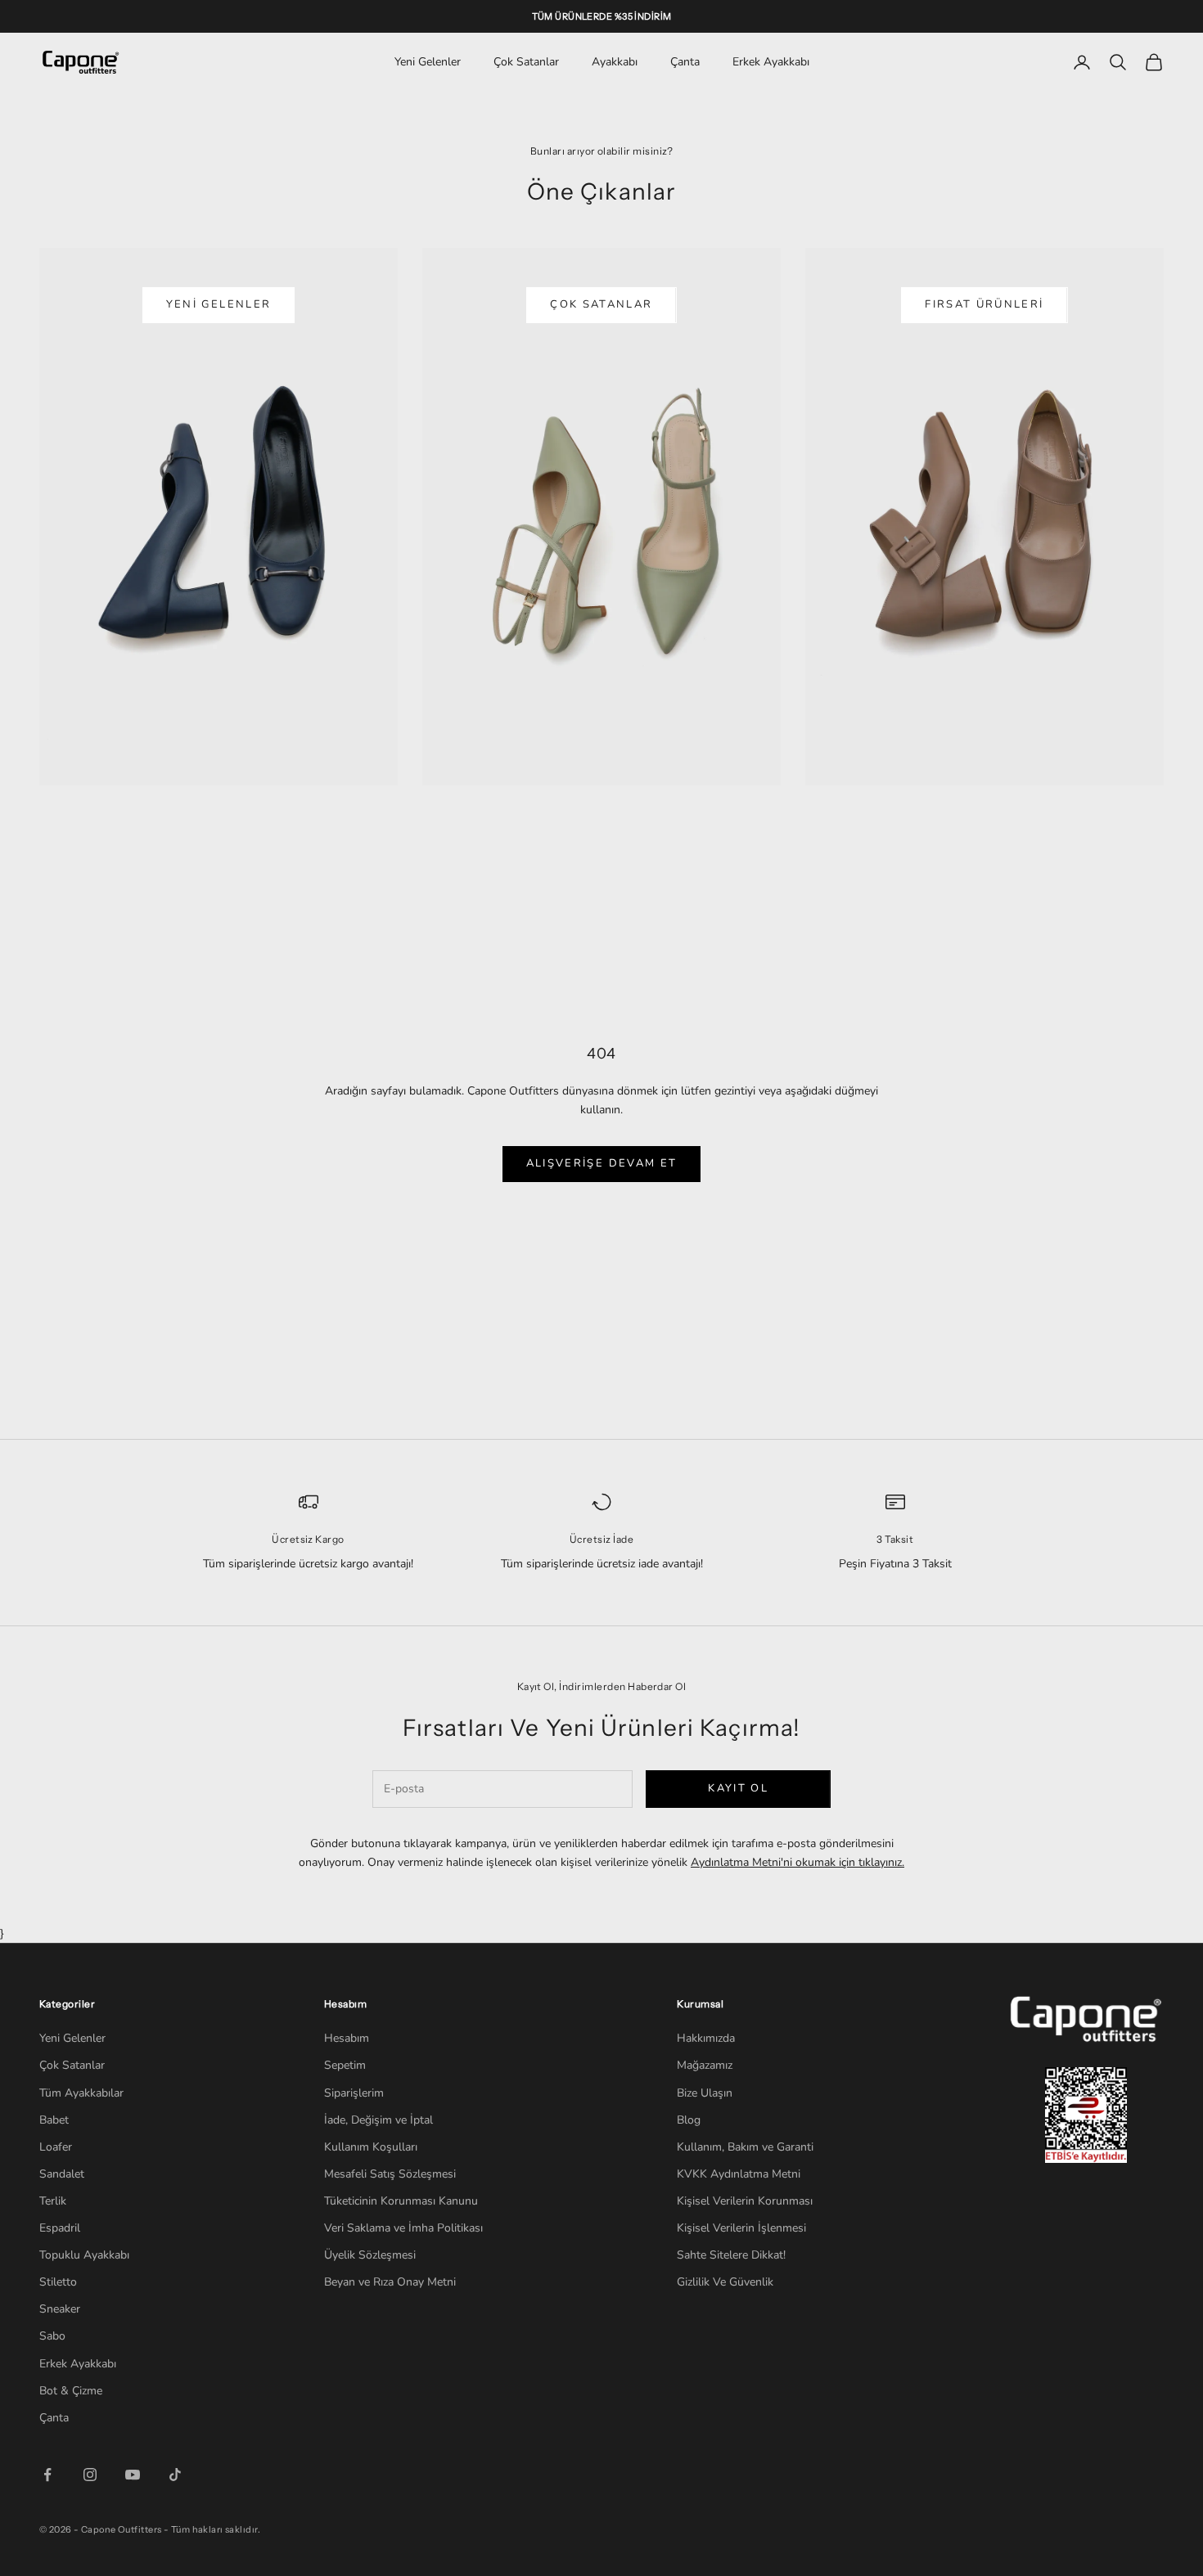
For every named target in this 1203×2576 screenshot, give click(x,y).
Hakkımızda (706, 2038)
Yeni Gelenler (428, 62)
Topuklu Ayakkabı (84, 2255)
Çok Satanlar (526, 62)
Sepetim (345, 2065)
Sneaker (60, 2309)
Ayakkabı (615, 62)
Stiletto (58, 2282)
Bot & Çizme (71, 2391)
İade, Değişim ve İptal (378, 2120)
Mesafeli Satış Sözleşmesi (390, 2174)
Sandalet (62, 2174)
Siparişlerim (354, 2093)
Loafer (56, 2147)
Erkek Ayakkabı (771, 62)
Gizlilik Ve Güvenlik (725, 2282)
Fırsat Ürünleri (984, 304)
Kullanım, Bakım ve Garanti (745, 2147)
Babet (54, 2120)
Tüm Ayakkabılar (81, 2093)
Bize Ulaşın (705, 2093)
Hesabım (347, 2038)
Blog (689, 2120)
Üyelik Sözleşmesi (370, 2255)
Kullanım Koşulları (371, 2147)
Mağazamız (705, 2065)
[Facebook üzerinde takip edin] (47, 2475)
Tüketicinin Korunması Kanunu (401, 2201)
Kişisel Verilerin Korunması (745, 2201)
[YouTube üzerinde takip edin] (133, 2475)
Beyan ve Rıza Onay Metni (390, 2282)
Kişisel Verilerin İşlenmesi (741, 2228)
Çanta (685, 62)
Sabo (52, 2336)
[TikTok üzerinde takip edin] (175, 2475)
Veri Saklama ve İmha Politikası (403, 2228)
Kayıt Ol (738, 1788)
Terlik (53, 2201)
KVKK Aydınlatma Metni (739, 2174)
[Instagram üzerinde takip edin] (90, 2475)
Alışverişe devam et (601, 1163)
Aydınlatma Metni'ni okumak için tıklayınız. (797, 1862)
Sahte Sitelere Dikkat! (731, 2255)
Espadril (60, 2228)
